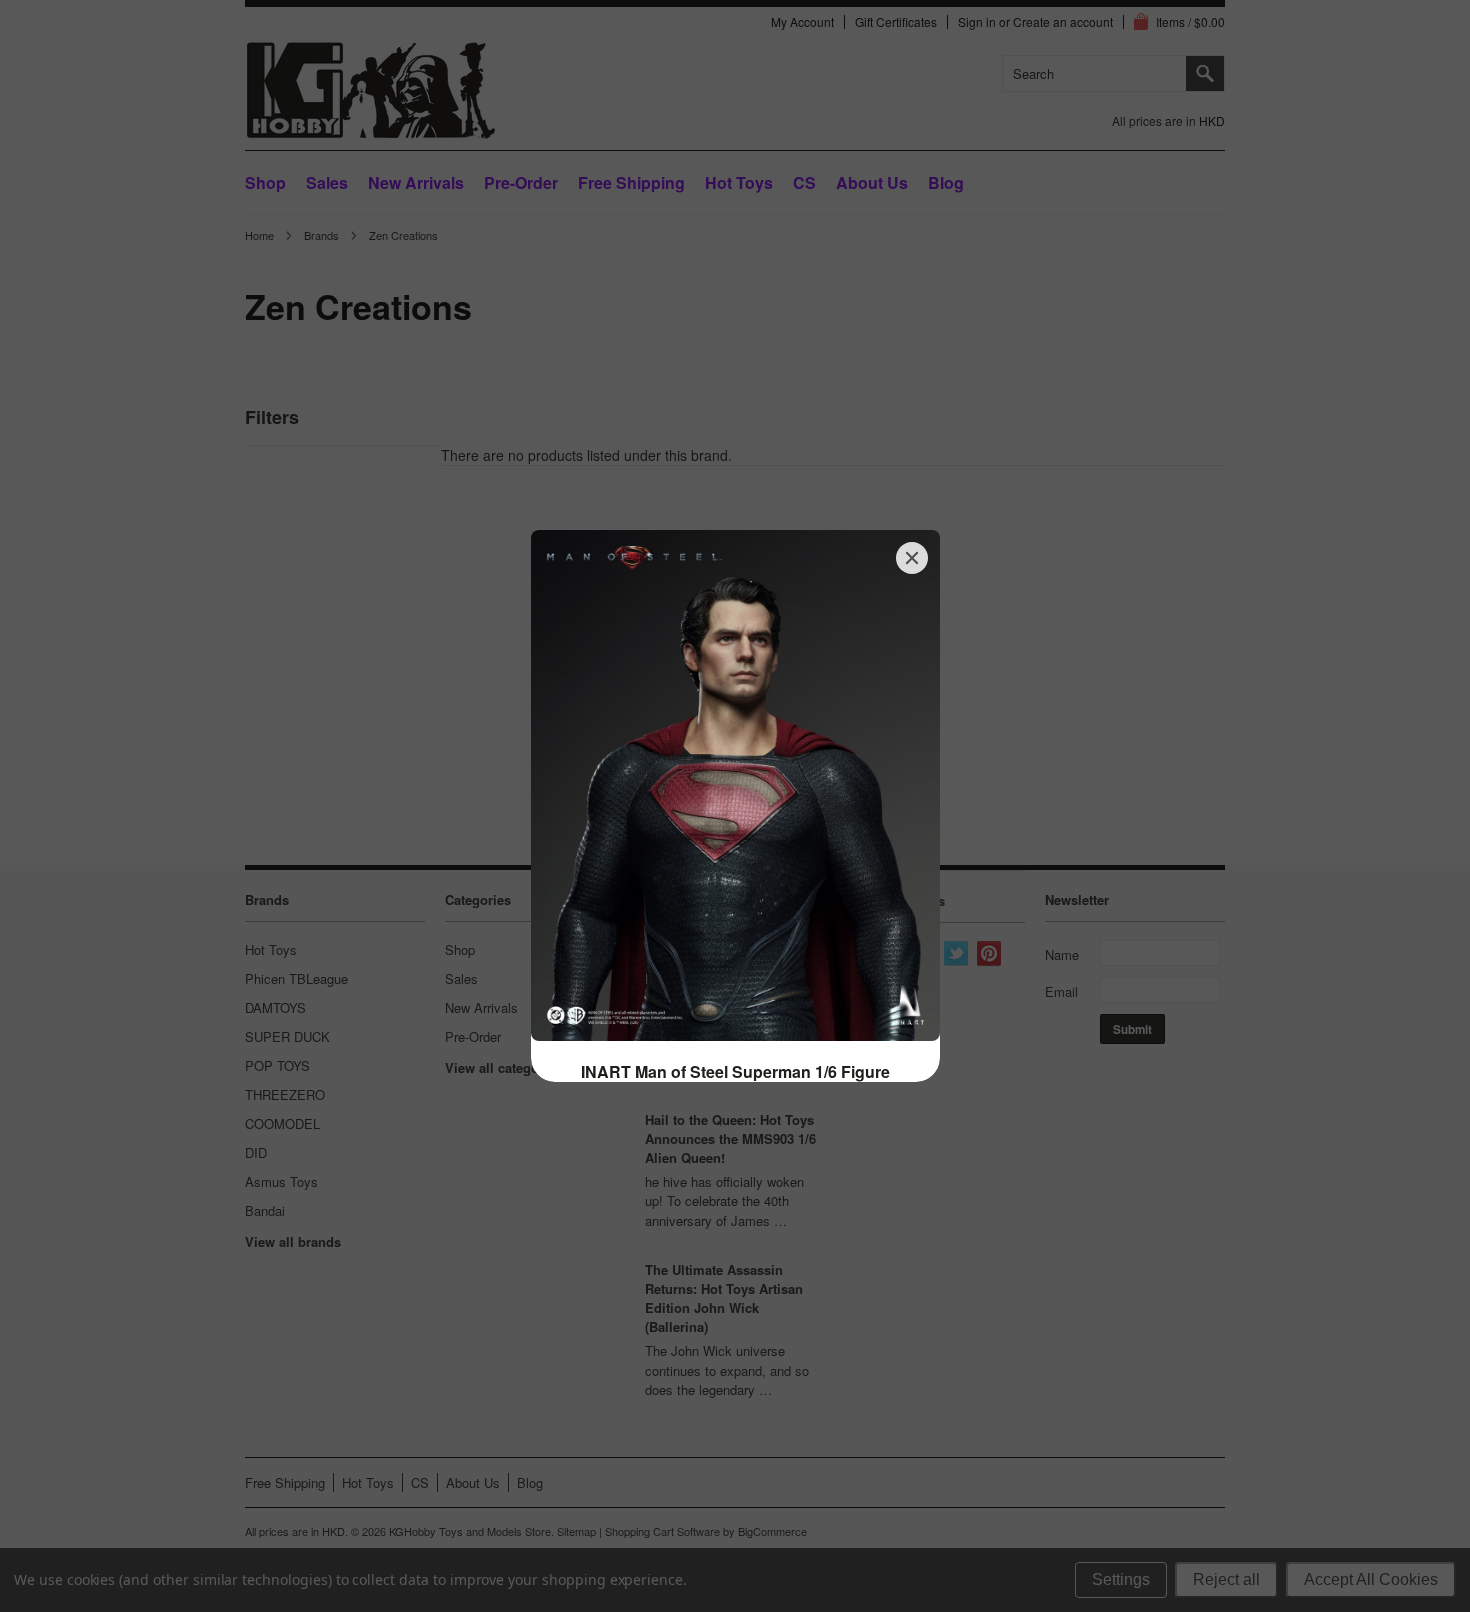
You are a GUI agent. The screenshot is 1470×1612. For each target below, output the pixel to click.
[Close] (912, 558)
